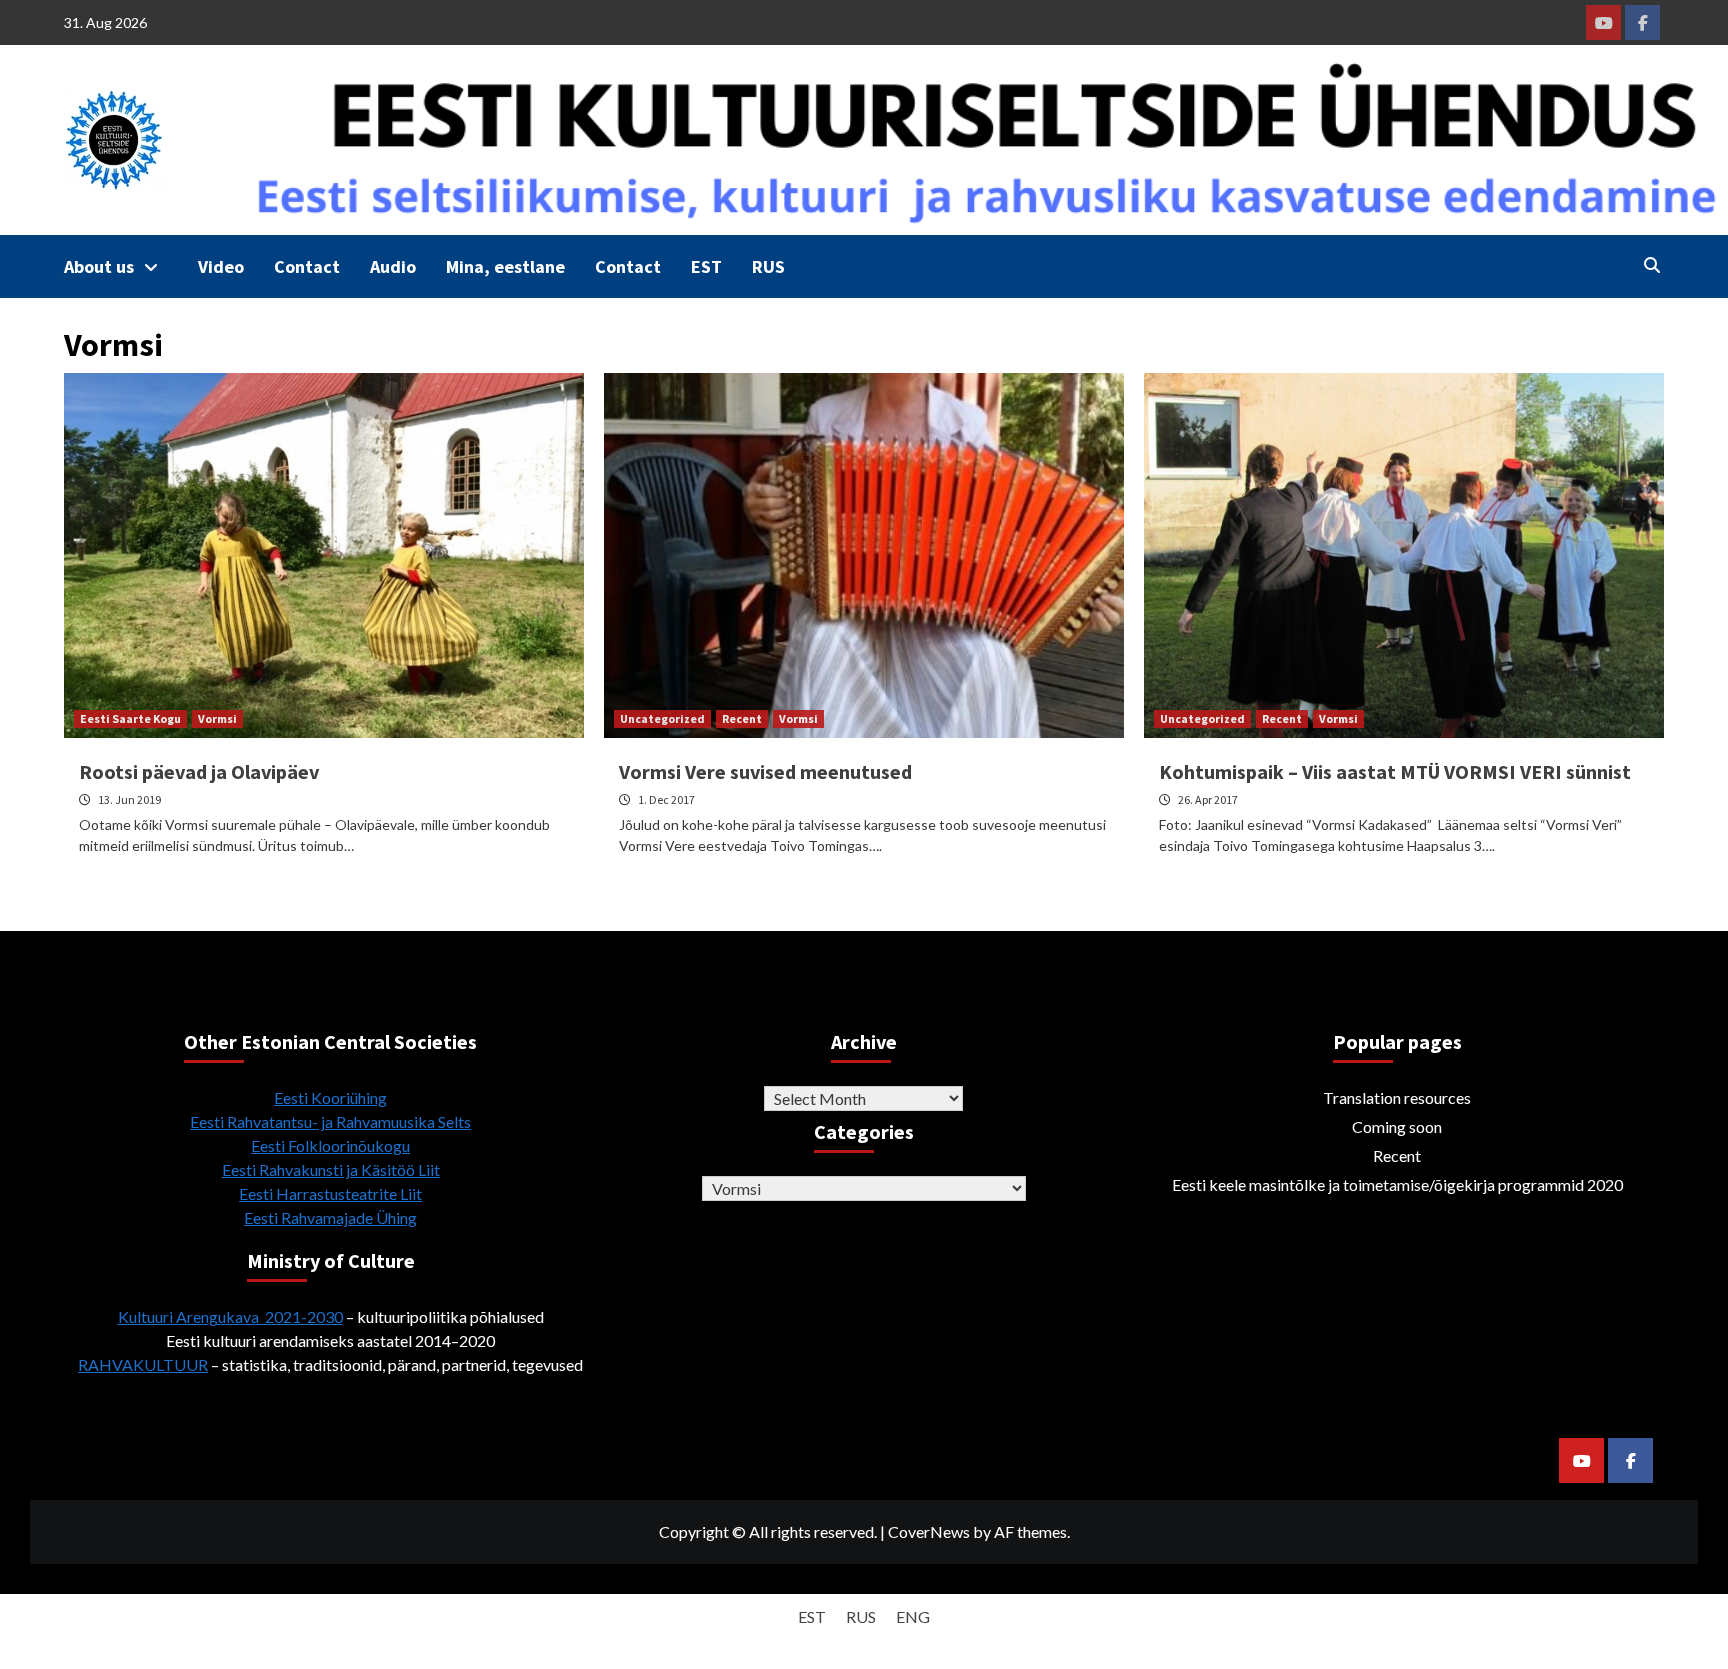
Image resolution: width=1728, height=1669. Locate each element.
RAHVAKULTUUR (143, 1364)
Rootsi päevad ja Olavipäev (199, 771)
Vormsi (217, 718)
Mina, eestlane (505, 266)
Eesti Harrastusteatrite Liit (330, 1193)
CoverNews (929, 1531)
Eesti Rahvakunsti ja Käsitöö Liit (331, 1169)
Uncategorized (662, 718)
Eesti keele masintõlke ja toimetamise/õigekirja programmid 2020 (1397, 1184)
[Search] (1651, 265)
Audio (393, 266)
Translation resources (1397, 1097)
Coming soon (1397, 1126)
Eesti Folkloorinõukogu (330, 1145)
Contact (307, 266)
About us (99, 266)
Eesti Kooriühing (330, 1097)
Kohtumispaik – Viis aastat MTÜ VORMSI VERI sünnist (1395, 771)
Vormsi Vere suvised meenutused (765, 771)
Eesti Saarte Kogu (130, 718)
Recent (742, 718)
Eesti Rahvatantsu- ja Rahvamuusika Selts (330, 1121)
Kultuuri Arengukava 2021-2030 (230, 1316)
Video (221, 266)
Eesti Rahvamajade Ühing (330, 1217)
